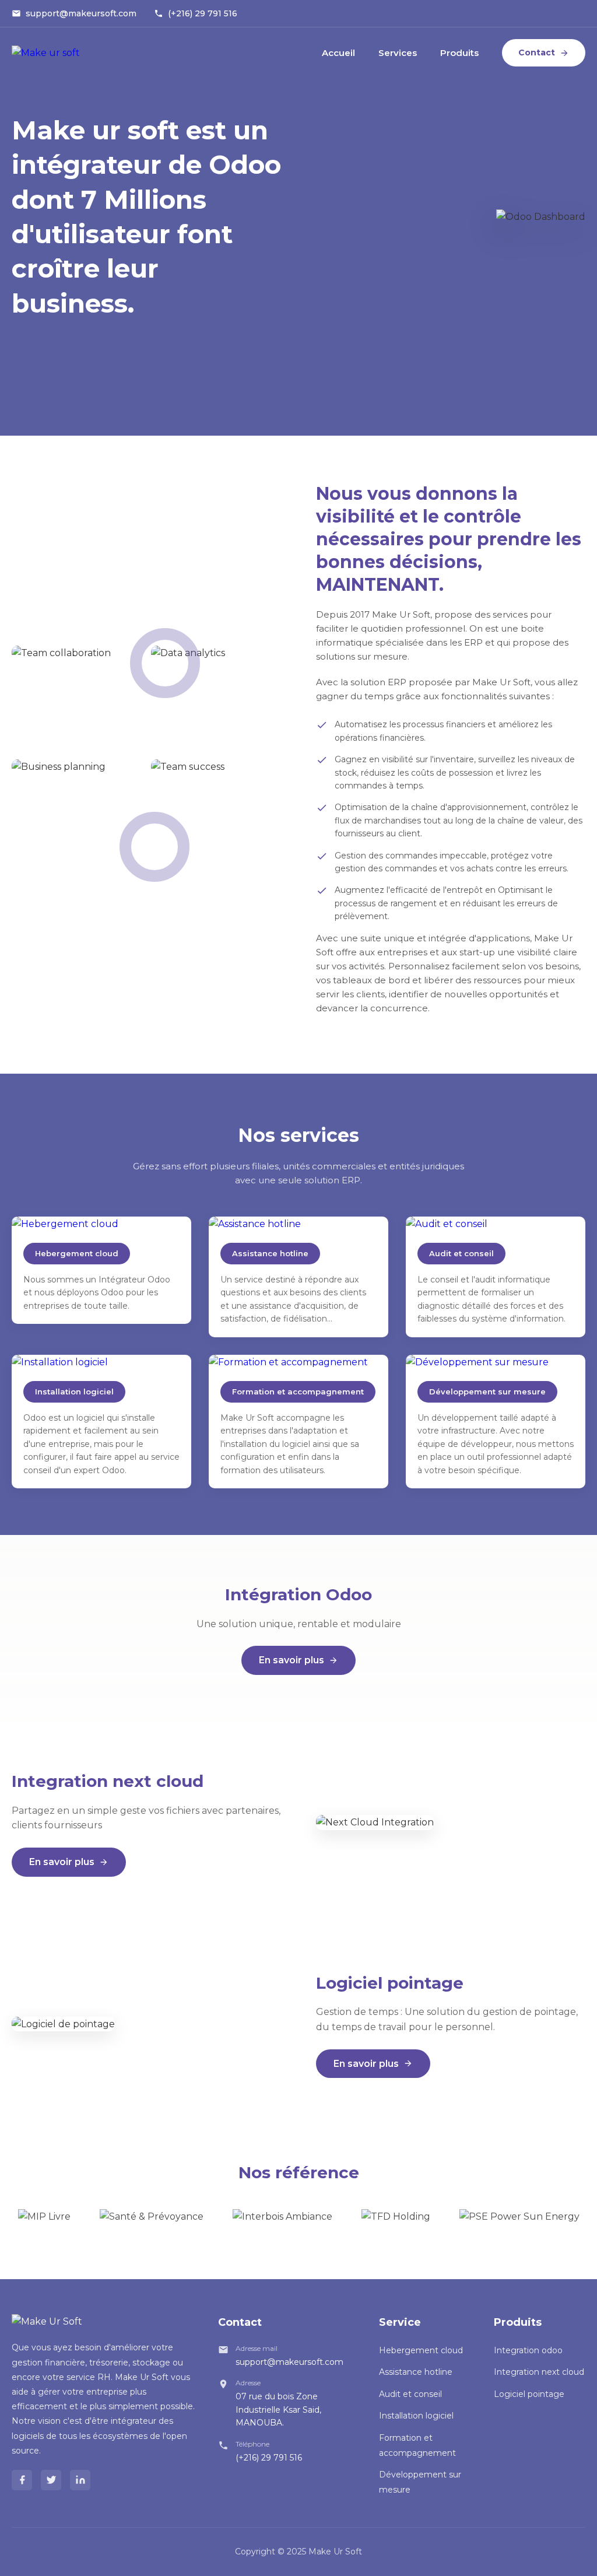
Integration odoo (528, 2350)
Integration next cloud (539, 2372)
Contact (537, 52)
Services (398, 53)
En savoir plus (292, 1660)
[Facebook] (22, 2480)
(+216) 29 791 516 (203, 13)
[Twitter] (51, 2480)
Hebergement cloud (421, 2350)
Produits (459, 53)
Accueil (338, 53)
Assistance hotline (416, 2372)
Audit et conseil (410, 2394)
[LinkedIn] (80, 2480)
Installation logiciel (416, 2416)
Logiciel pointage (529, 2394)
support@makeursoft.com (81, 13)
